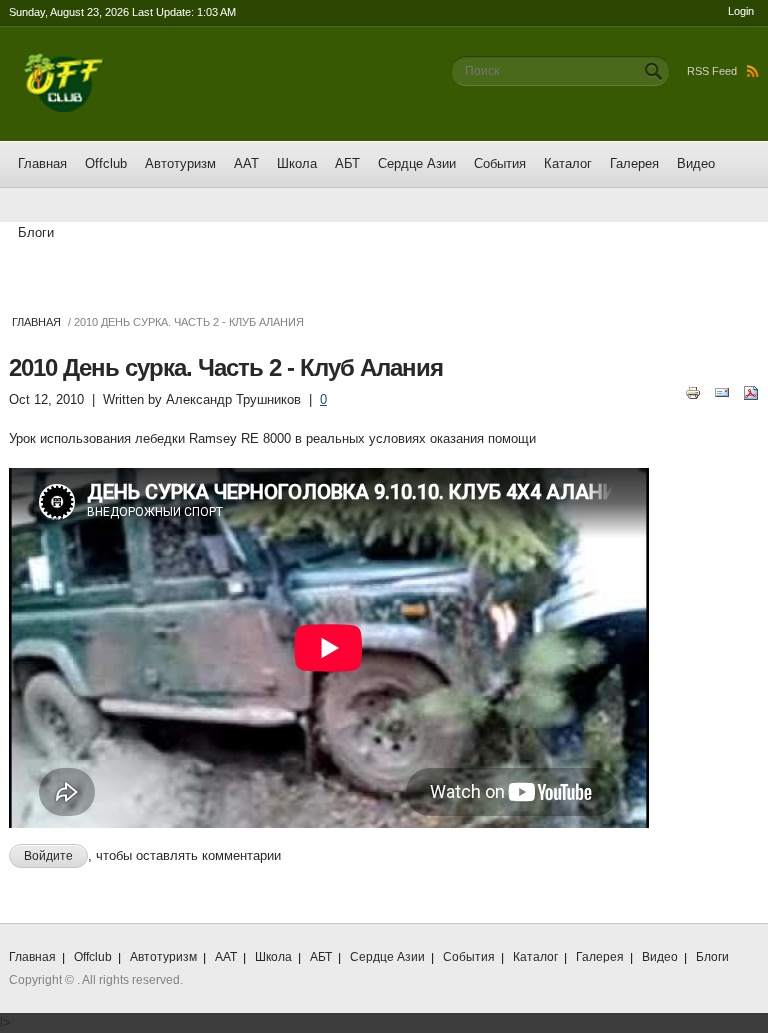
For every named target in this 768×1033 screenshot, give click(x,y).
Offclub (106, 163)
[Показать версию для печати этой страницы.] (693, 391)
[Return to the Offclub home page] (64, 62)
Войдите (48, 856)
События (500, 163)
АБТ (347, 163)
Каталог (568, 163)
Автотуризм (180, 163)
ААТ (246, 163)
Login (741, 11)
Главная (42, 163)
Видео (696, 163)
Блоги (36, 232)
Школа (297, 163)
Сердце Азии (417, 163)
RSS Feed (712, 71)
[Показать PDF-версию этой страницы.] (751, 391)
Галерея (634, 163)
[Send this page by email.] (722, 391)
